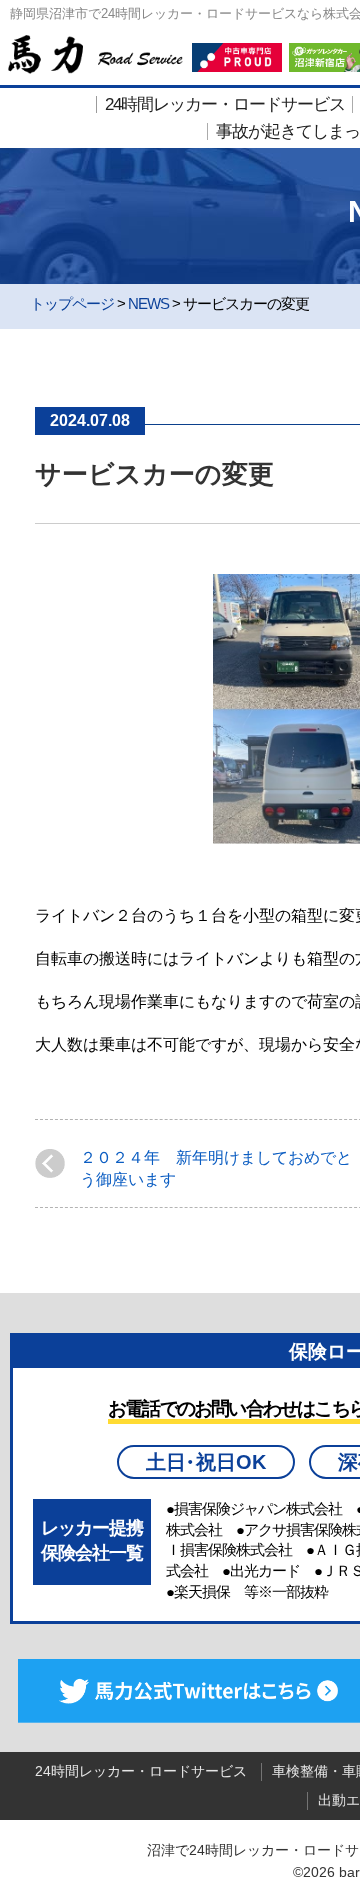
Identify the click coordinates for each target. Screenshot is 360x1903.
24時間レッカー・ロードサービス (225, 104)
